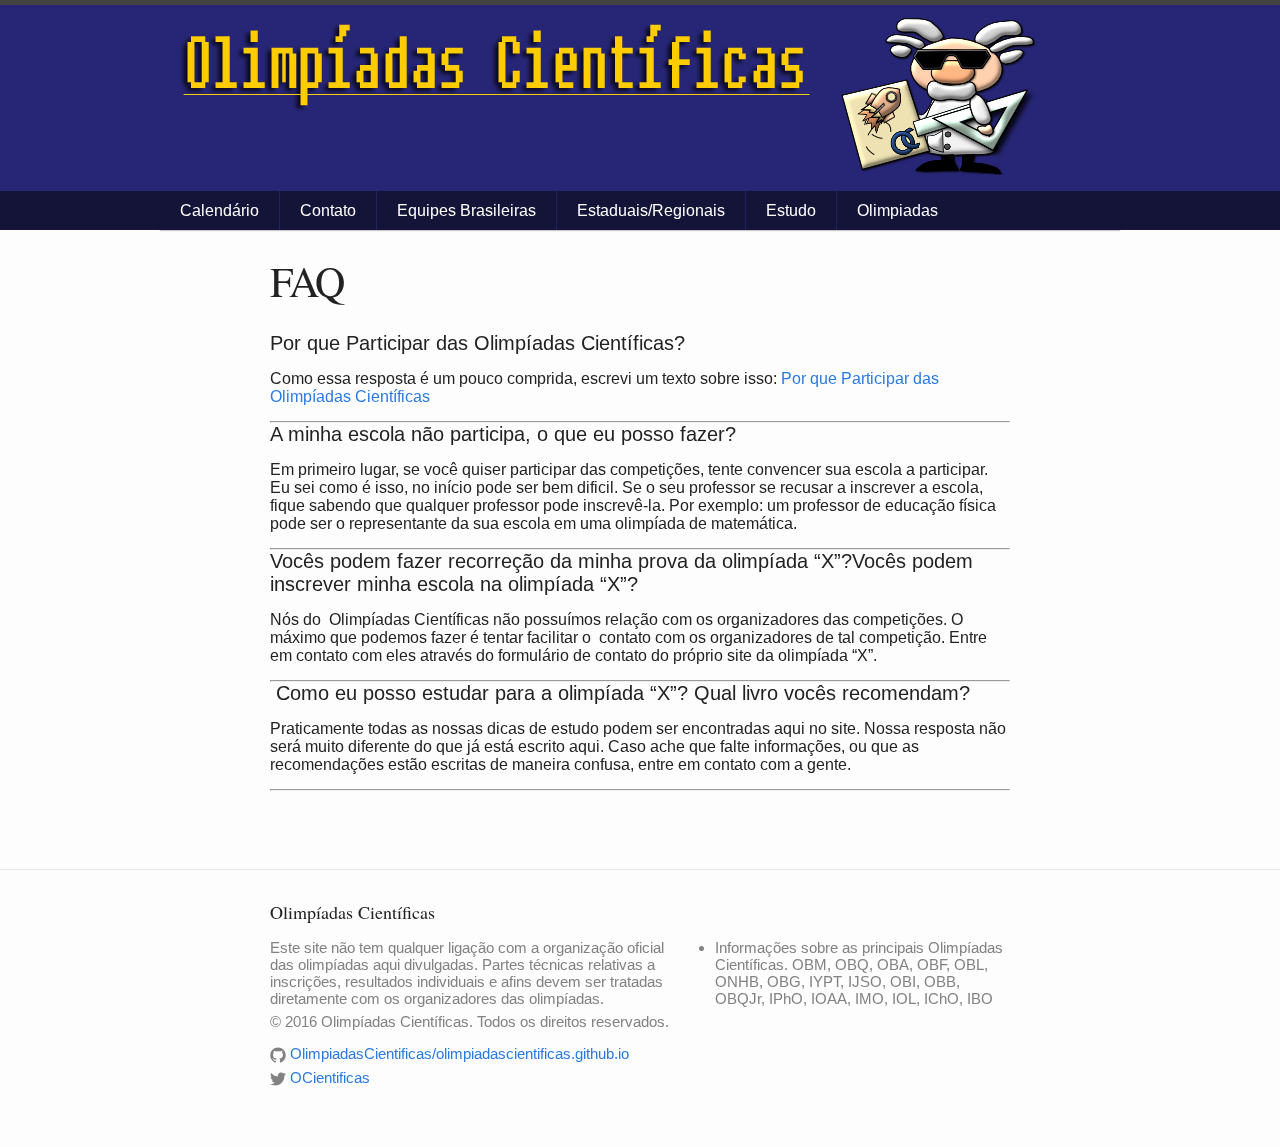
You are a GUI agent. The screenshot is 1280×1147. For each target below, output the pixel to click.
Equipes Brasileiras (466, 210)
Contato (328, 210)
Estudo (791, 210)
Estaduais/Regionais (651, 210)
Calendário (219, 210)
